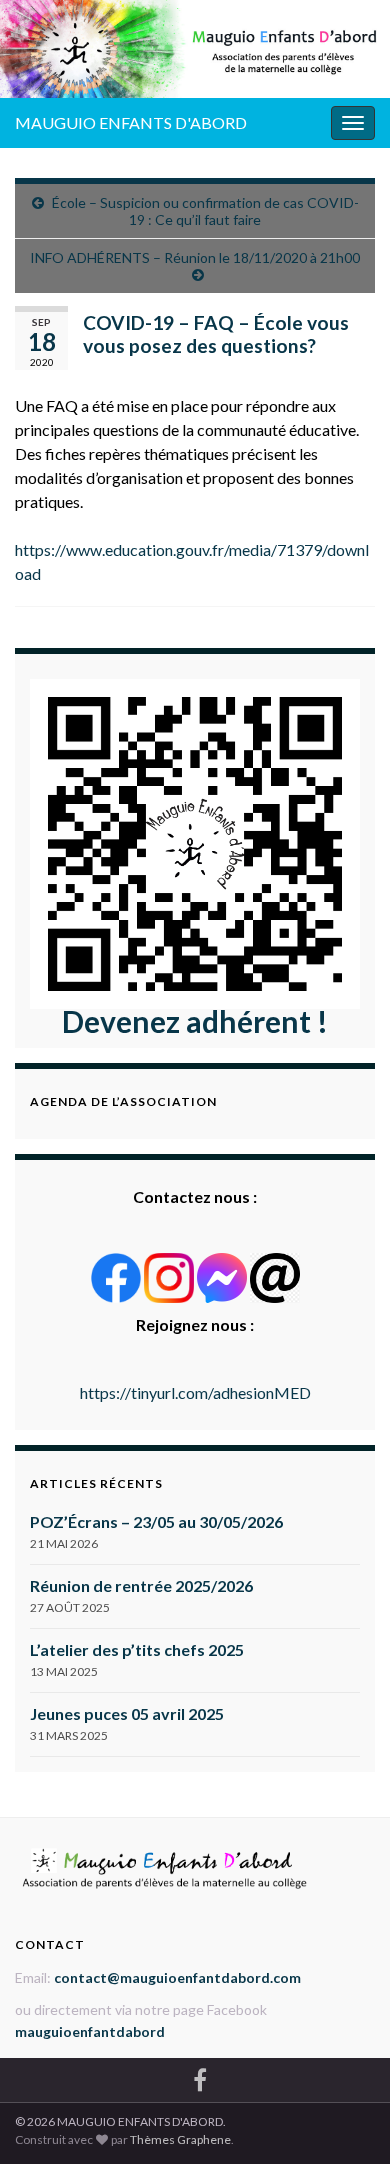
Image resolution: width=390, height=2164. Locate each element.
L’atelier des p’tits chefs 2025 (137, 1649)
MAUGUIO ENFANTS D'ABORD (131, 122)
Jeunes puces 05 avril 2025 (127, 1713)
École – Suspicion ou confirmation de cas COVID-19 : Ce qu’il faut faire (205, 211)
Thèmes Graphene (180, 2139)
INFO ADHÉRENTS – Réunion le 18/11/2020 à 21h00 (195, 257)
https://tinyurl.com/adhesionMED (195, 1392)
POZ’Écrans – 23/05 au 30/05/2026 (156, 1521)
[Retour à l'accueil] (195, 49)
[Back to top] (345, 2119)
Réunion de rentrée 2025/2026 (141, 1585)
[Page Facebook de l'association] (200, 2076)
